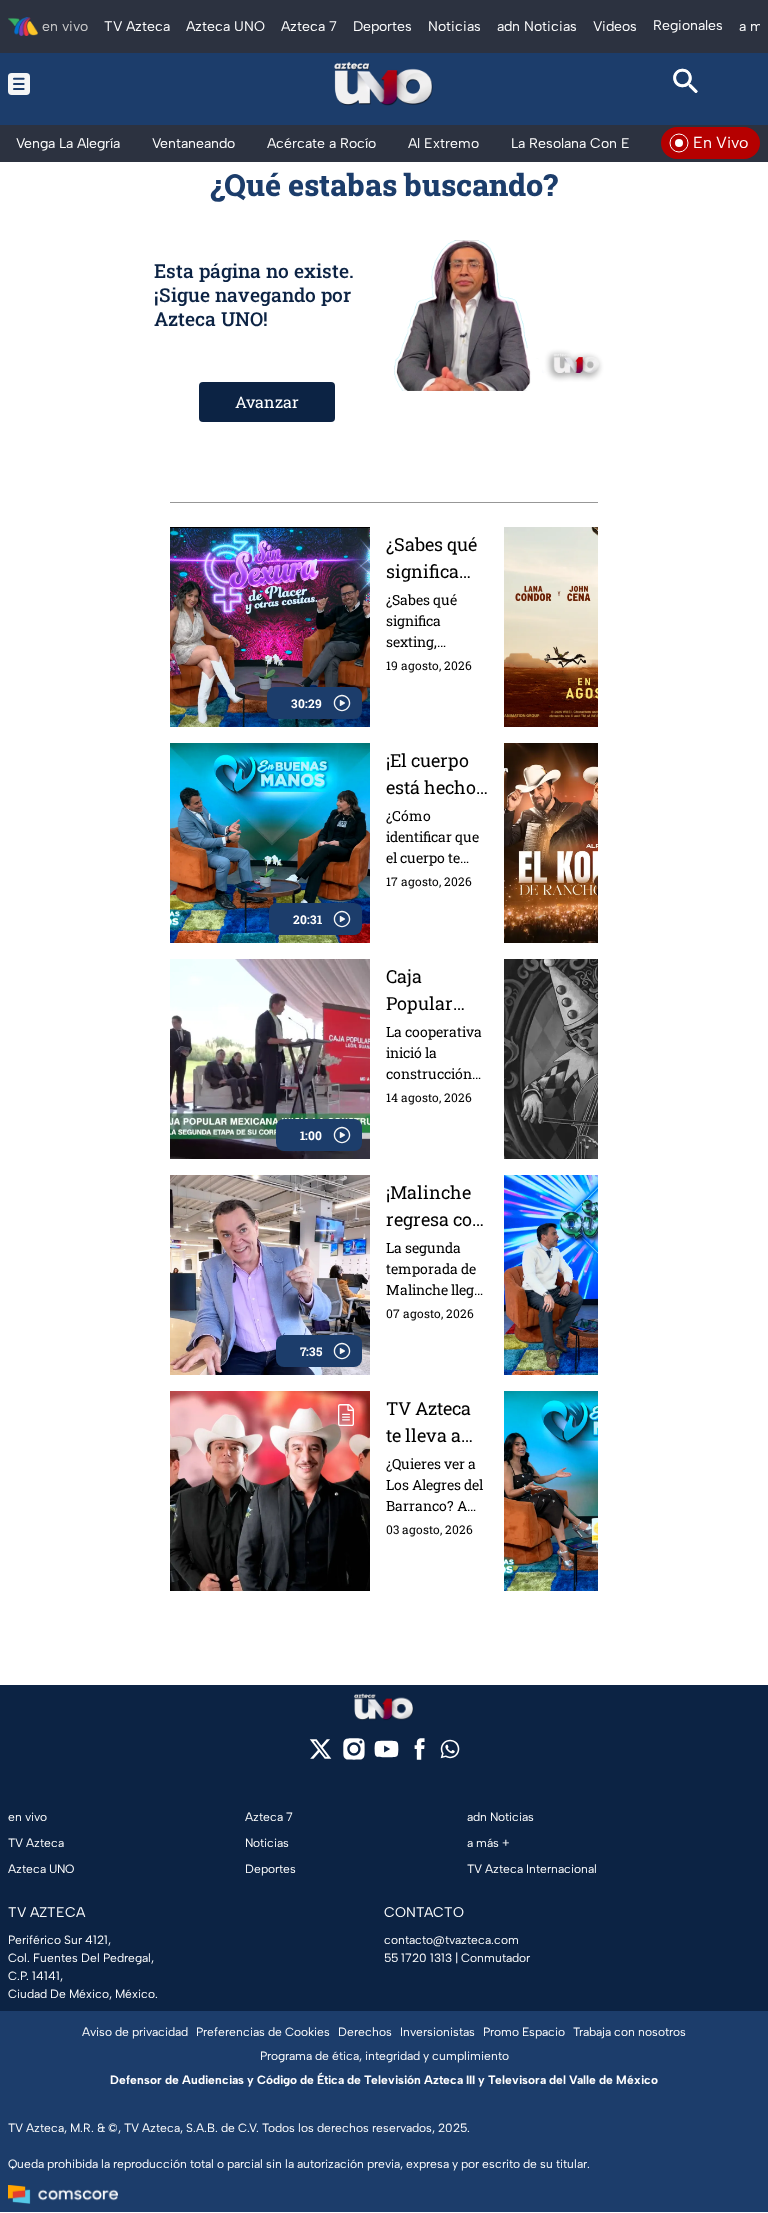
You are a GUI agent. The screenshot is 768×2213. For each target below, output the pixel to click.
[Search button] (686, 84)
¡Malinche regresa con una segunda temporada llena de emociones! (435, 1206)
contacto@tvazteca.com (451, 1940)
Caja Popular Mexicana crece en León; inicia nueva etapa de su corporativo (435, 990)
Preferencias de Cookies (263, 2032)
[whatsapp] (450, 1753)
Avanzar (267, 401)
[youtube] (386, 1755)
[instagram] (353, 1755)
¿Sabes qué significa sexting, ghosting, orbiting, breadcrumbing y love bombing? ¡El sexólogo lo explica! (436, 558)
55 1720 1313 (418, 1958)
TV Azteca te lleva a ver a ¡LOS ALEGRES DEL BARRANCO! (435, 1422)
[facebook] (419, 1755)
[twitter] (320, 1755)
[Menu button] (82, 84)
